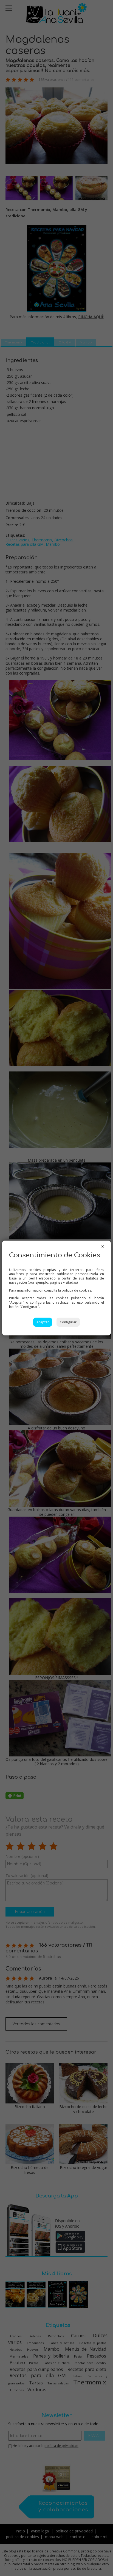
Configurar (68, 1322)
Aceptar (43, 1322)
